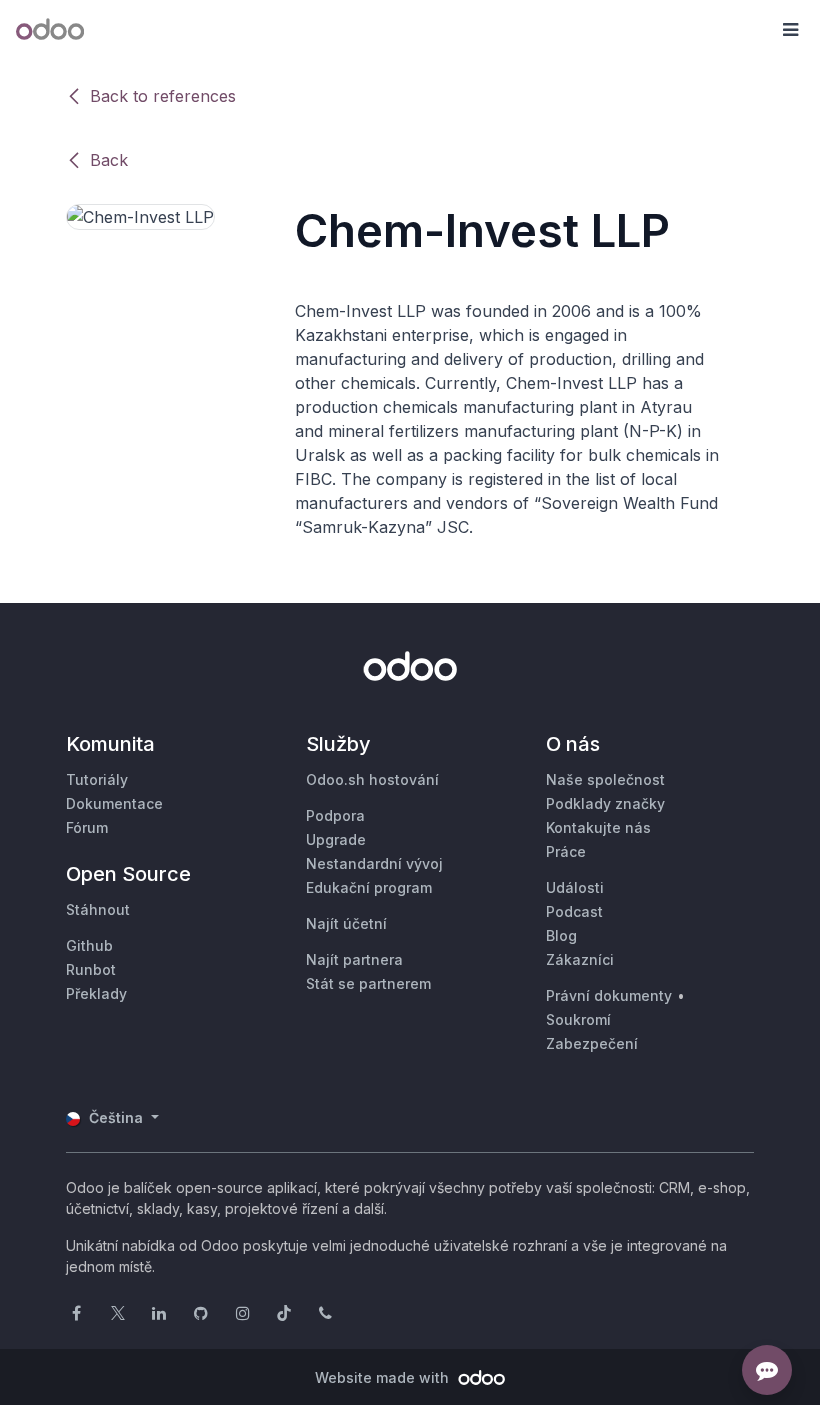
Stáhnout (98, 909)
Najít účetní (346, 923)
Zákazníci (580, 959)
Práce (566, 851)
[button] (790, 30)
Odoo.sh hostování (372, 779)
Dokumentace (114, 803)
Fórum (87, 827)
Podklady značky (605, 803)
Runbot (91, 969)
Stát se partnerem (368, 983)
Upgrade (336, 839)
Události (575, 887)
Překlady (96, 993)
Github (89, 945)
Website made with (384, 1377)
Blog (561, 935)
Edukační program (369, 887)
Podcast (574, 911)
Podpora (335, 815)
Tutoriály (97, 779)
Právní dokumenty (609, 995)
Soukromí (578, 1019)
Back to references (163, 96)
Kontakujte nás (598, 827)
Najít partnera (354, 959)
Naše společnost (605, 779)
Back (109, 160)
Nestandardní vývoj (374, 863)
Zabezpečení (592, 1043)
